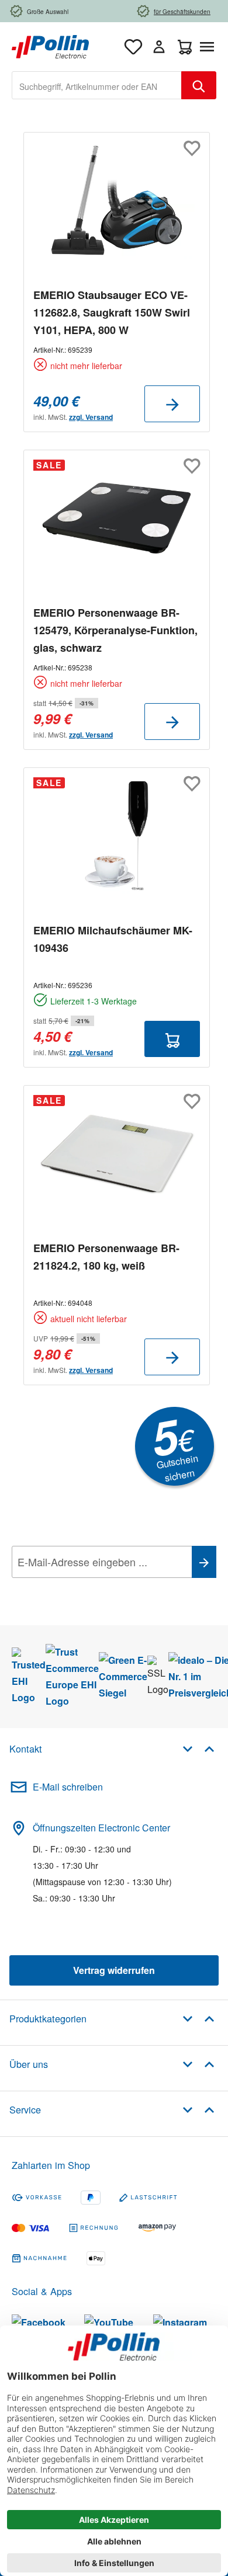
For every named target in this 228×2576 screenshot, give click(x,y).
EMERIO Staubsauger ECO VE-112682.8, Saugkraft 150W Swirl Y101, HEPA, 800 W (112, 312)
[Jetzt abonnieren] (204, 1562)
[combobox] (97, 85)
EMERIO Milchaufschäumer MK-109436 (113, 939)
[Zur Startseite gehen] (50, 45)
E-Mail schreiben (68, 1787)
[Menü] (209, 47)
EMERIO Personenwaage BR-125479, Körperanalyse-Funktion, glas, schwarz (115, 630)
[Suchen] (199, 85)
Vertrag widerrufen (114, 1970)
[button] (198, 1748)
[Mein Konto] (159, 47)
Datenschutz (87, 1588)
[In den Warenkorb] (172, 1039)
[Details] (172, 404)
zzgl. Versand (91, 417)
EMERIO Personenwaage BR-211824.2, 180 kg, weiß (106, 1257)
